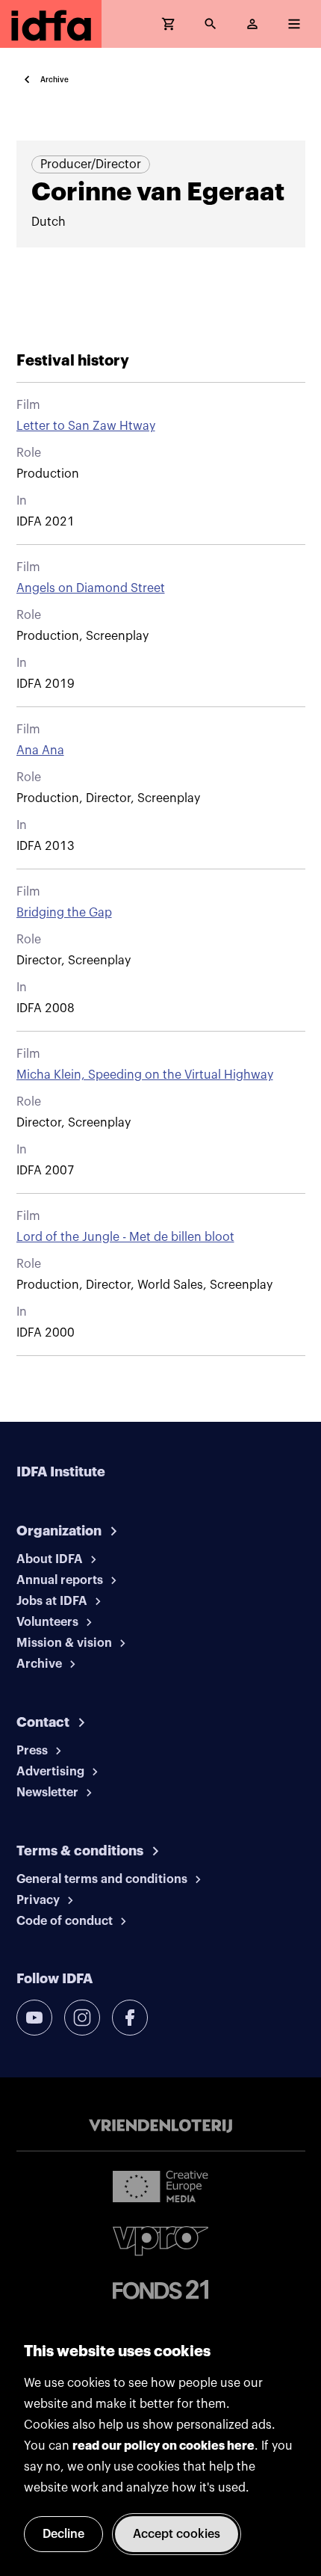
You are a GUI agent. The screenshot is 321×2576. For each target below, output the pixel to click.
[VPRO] (160, 2241)
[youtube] (34, 2018)
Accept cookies (177, 2534)
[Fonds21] (160, 2290)
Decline (63, 2534)
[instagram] (82, 2018)
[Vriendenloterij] (160, 2126)
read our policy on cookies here (163, 2446)
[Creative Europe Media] (160, 2186)
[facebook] (130, 2018)
